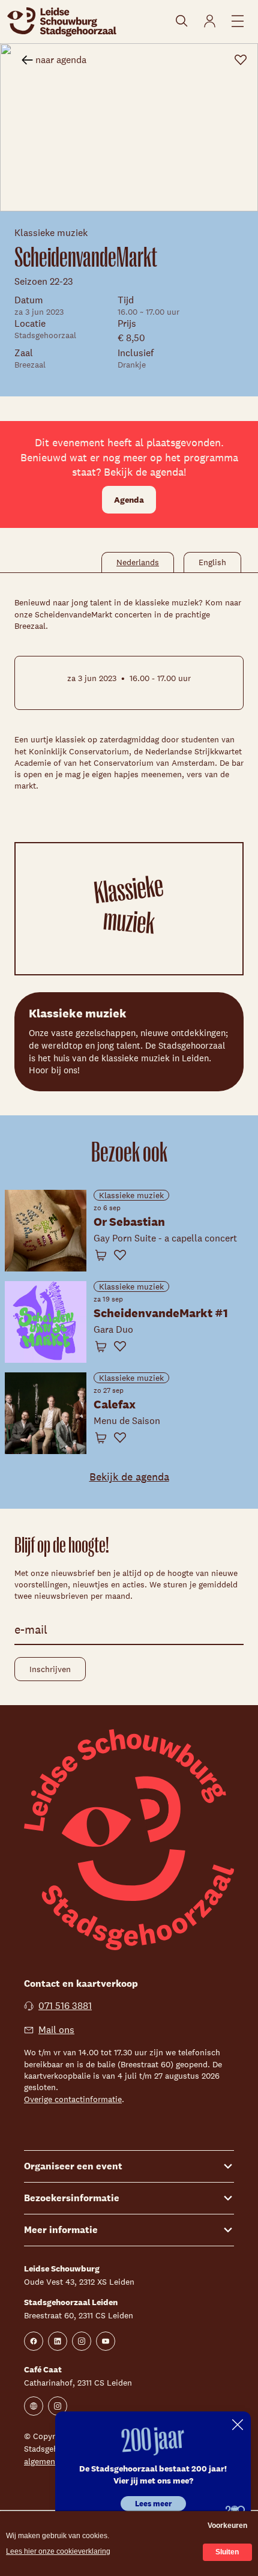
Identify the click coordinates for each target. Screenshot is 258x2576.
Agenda (129, 500)
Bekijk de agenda (129, 1477)
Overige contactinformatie (73, 2099)
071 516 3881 (65, 2006)
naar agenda (61, 60)
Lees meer (153, 2504)
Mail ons (56, 2030)
